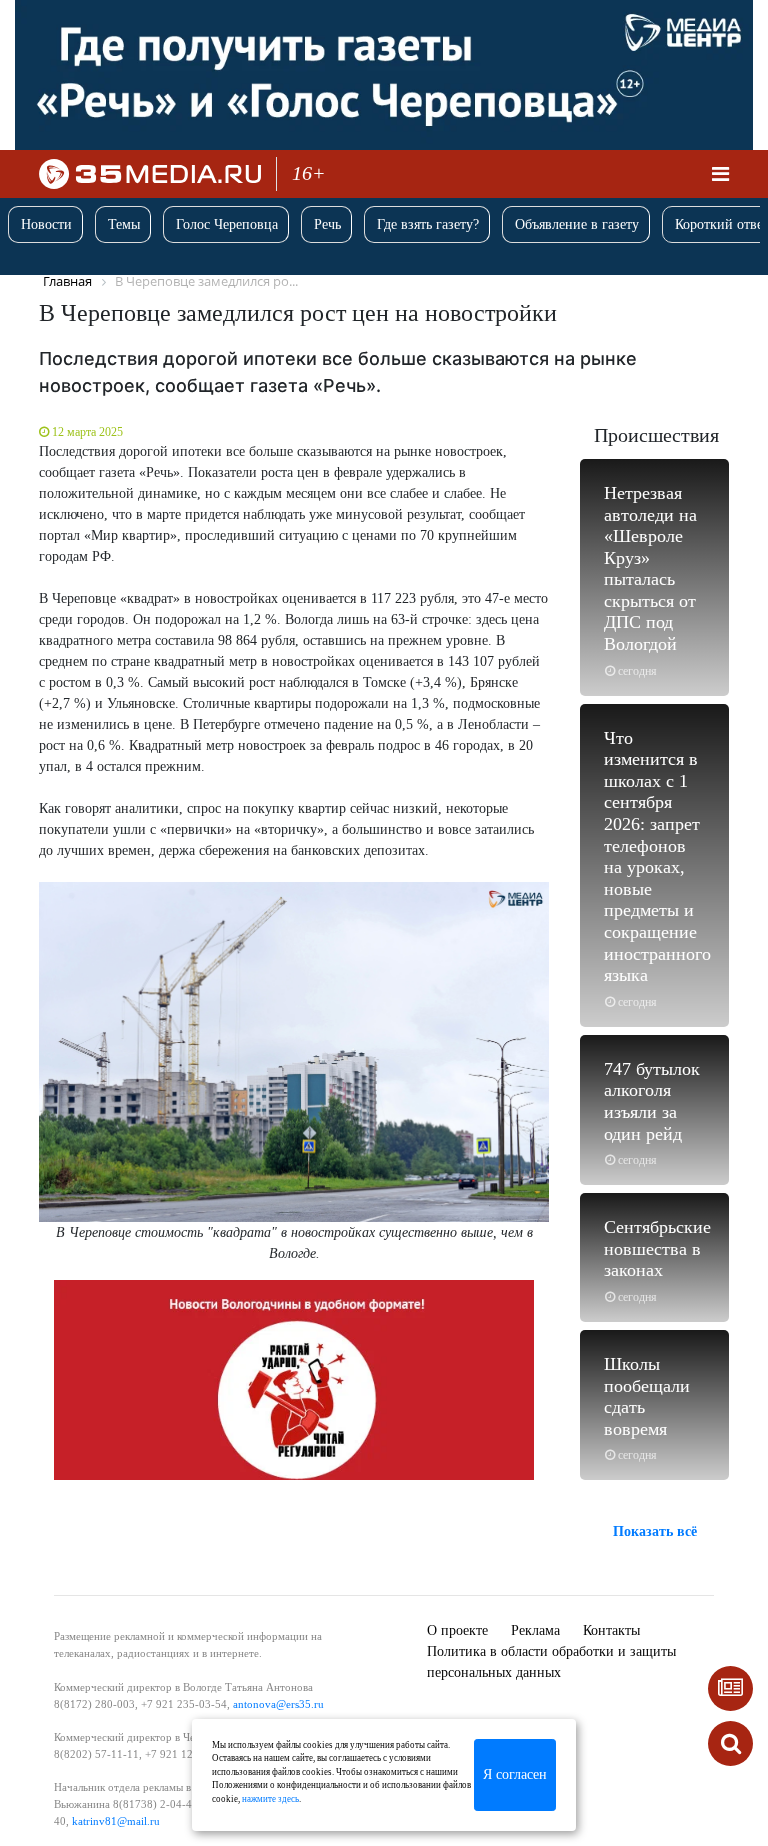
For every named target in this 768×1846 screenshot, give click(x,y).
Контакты (611, 1630)
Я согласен (515, 1774)
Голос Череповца (227, 224)
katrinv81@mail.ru (116, 1821)
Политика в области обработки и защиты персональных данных (551, 1662)
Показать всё (655, 1531)
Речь (327, 224)
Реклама (535, 1630)
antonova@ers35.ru (278, 1704)
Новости (46, 224)
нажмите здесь (270, 1799)
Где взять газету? (428, 224)
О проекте (457, 1630)
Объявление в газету (577, 224)
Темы (124, 224)
